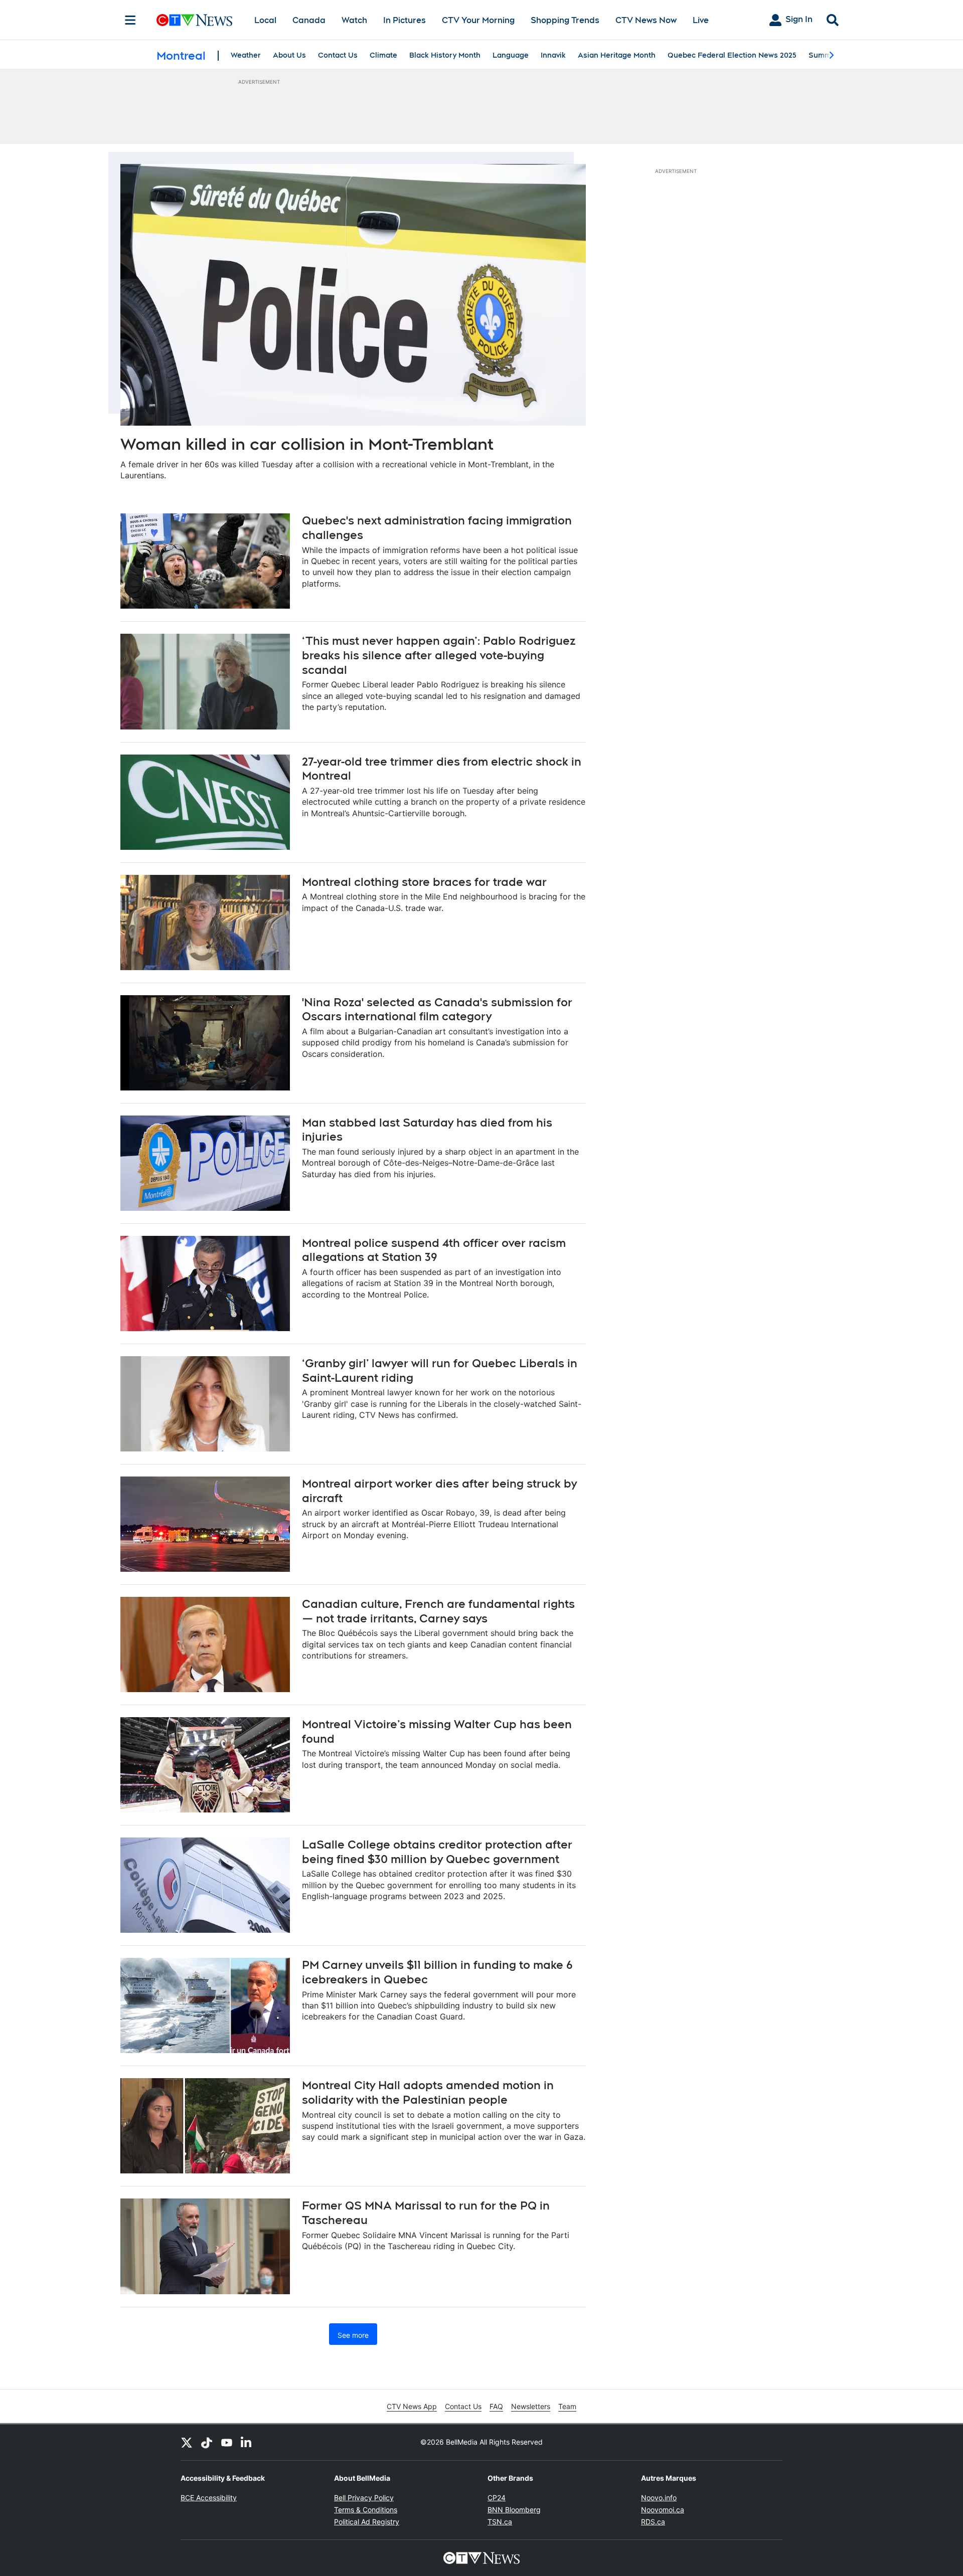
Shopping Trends (565, 20)
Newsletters (531, 2406)
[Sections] (130, 20)
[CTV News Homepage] (194, 20)
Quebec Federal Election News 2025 (732, 55)
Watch (354, 20)
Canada (309, 20)
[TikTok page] (207, 2442)
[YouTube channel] (227, 2442)
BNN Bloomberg (514, 2510)
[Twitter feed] (187, 2442)
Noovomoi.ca (663, 2510)
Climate (383, 55)
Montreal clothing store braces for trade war (424, 882)
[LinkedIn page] (247, 2442)
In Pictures (405, 20)
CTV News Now (646, 20)
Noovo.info (659, 2498)
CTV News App (412, 2406)
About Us (289, 55)
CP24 (497, 2498)
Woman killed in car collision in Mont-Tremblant (307, 444)
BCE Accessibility (209, 2498)
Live (701, 20)
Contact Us (338, 55)
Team (567, 2406)
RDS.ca (653, 2522)
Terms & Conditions (366, 2510)
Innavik (553, 55)
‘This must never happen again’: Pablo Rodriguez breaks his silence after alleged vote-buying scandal (439, 655)
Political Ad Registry (367, 2522)
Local (265, 20)
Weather (246, 55)
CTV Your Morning (478, 20)
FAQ (496, 2406)
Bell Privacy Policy (364, 2498)
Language (511, 55)
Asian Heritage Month (617, 55)
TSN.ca (500, 2522)
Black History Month (445, 55)
